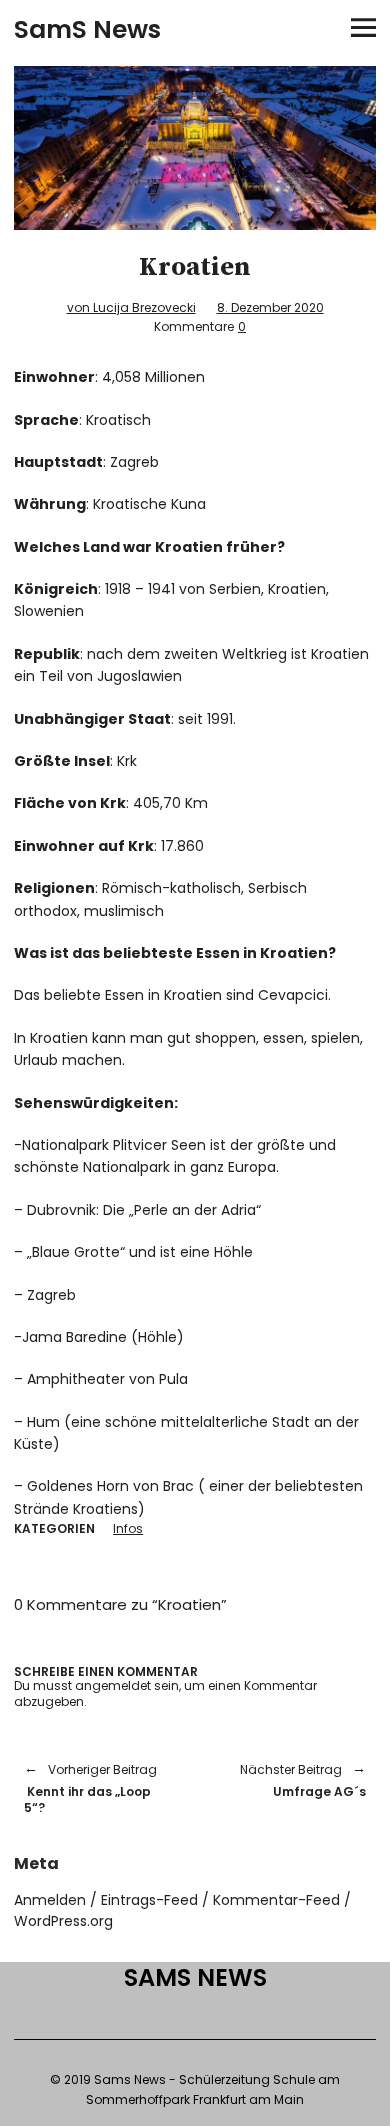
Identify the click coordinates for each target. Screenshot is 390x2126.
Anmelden (50, 1900)
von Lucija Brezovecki (131, 307)
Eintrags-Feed (149, 1900)
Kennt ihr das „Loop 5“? (90, 1788)
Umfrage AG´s (290, 1780)
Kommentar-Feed (276, 1900)
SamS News (87, 29)
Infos (128, 1528)
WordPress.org (63, 1921)
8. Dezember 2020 (270, 307)
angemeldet (113, 1685)
